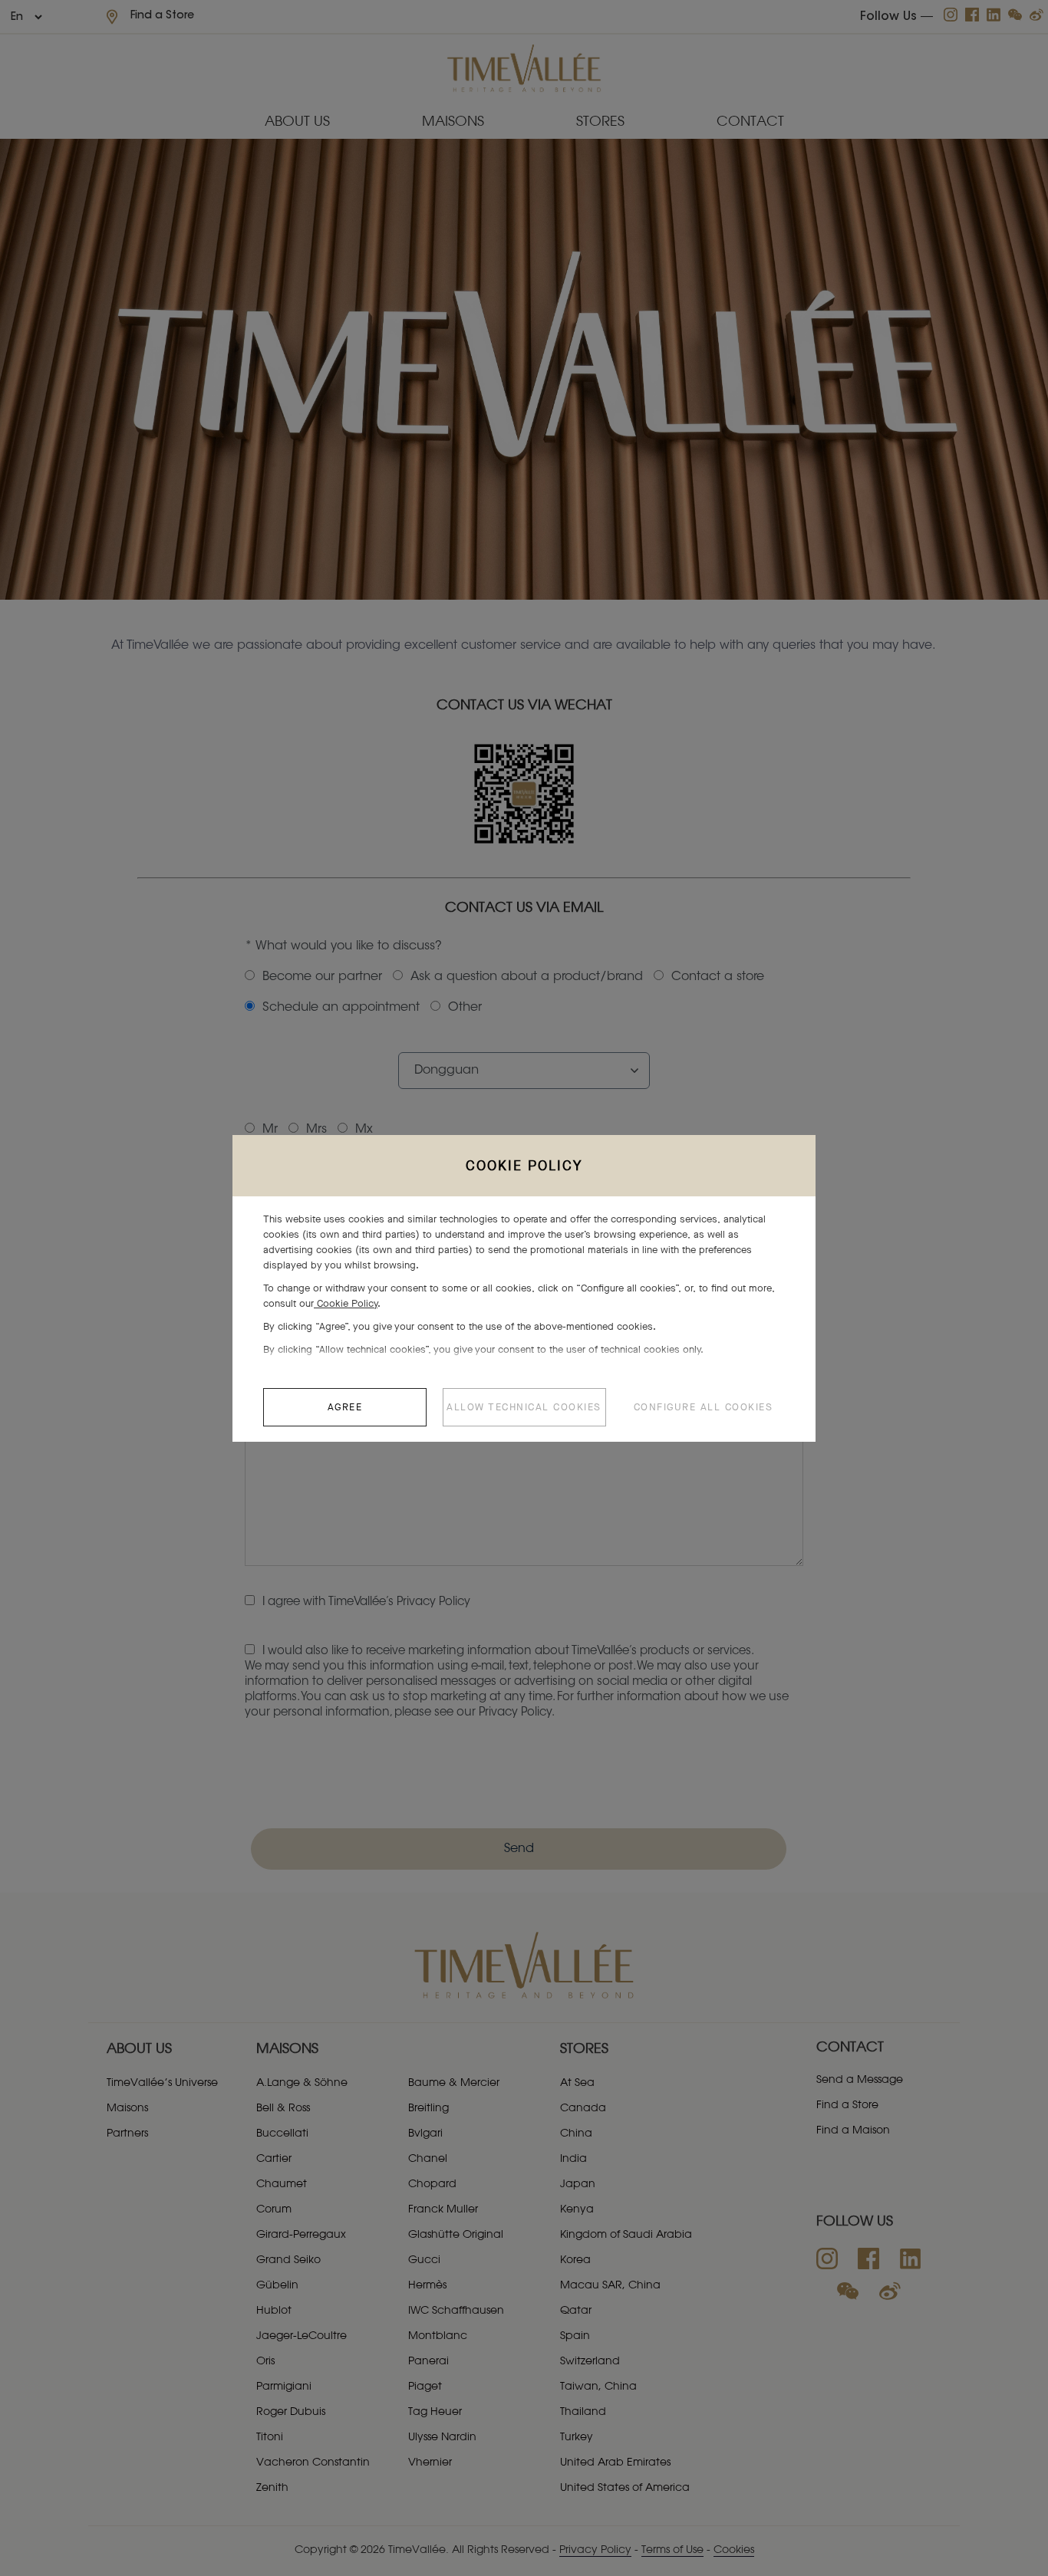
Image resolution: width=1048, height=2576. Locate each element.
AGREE (345, 1407)
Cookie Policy (346, 1303)
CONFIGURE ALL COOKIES (704, 1407)
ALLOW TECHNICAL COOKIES (524, 1407)
